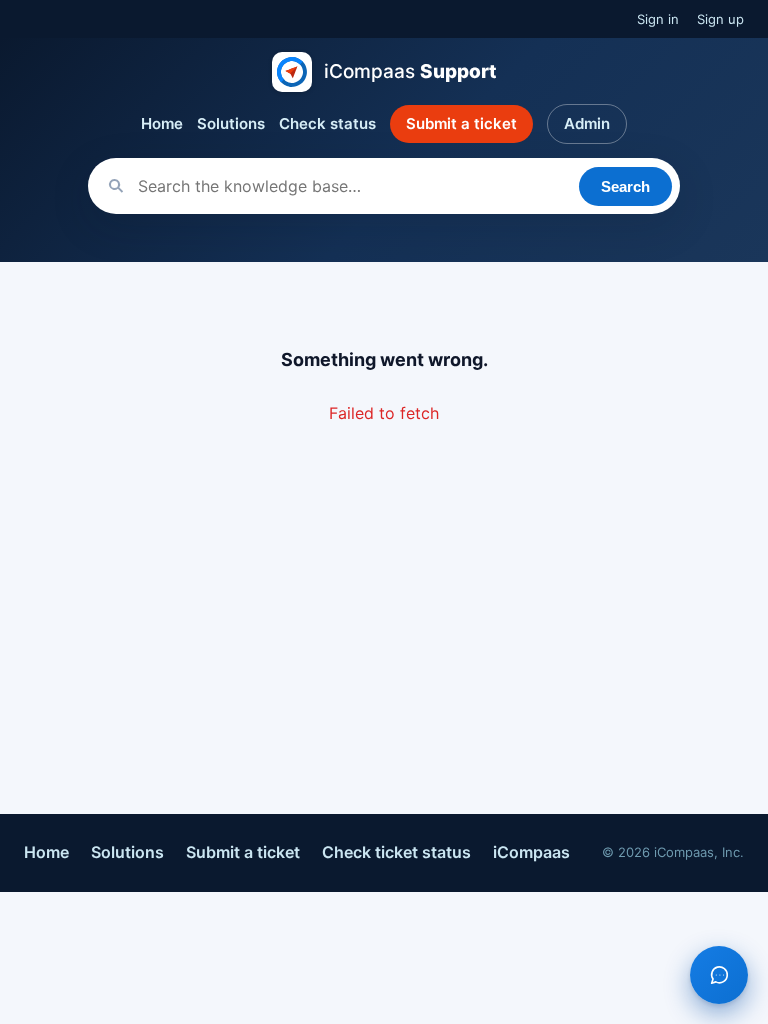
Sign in (658, 19)
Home (162, 123)
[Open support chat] (719, 975)
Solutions (231, 123)
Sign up (720, 19)
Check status (327, 123)
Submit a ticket (461, 123)
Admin (587, 123)
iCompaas (531, 852)
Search (625, 186)
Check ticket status (396, 852)
